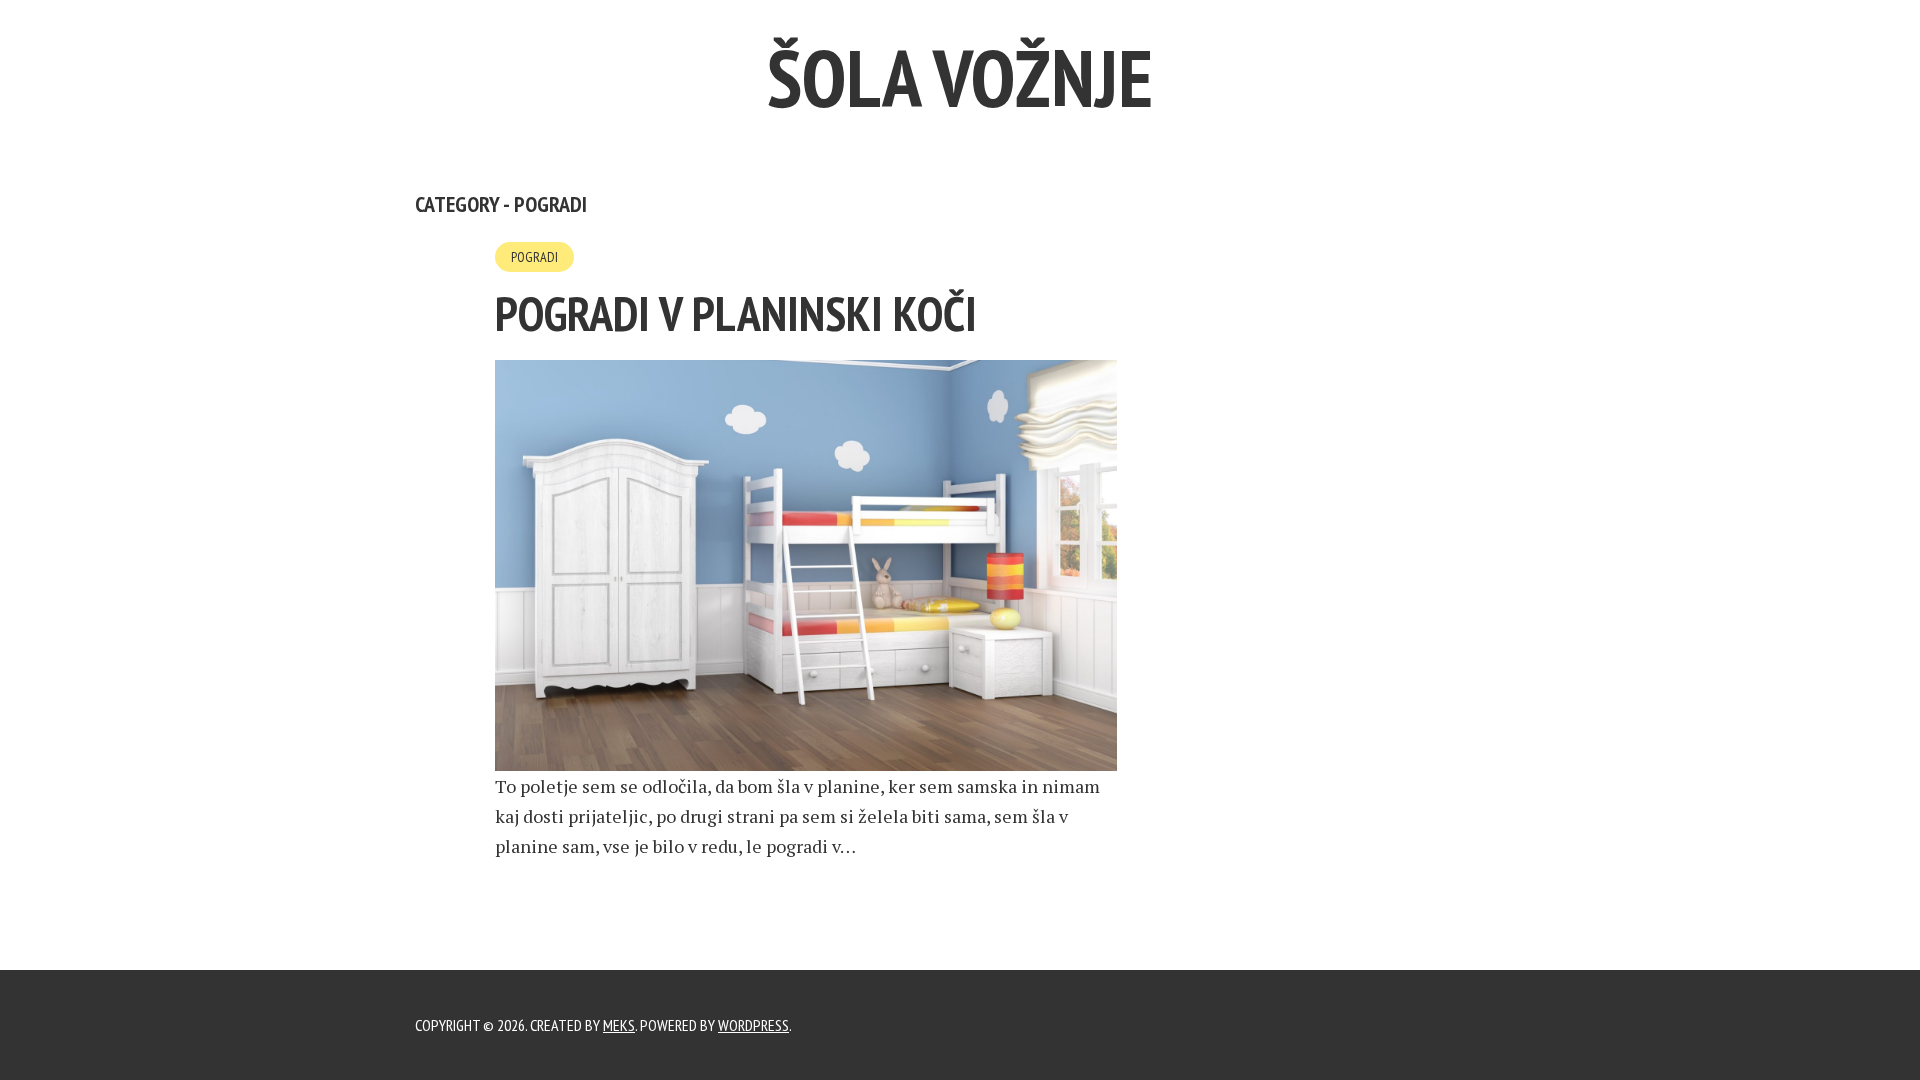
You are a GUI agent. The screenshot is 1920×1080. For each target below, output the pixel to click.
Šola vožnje (960, 77)
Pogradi (534, 257)
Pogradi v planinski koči (736, 313)
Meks (619, 1025)
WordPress (753, 1025)
